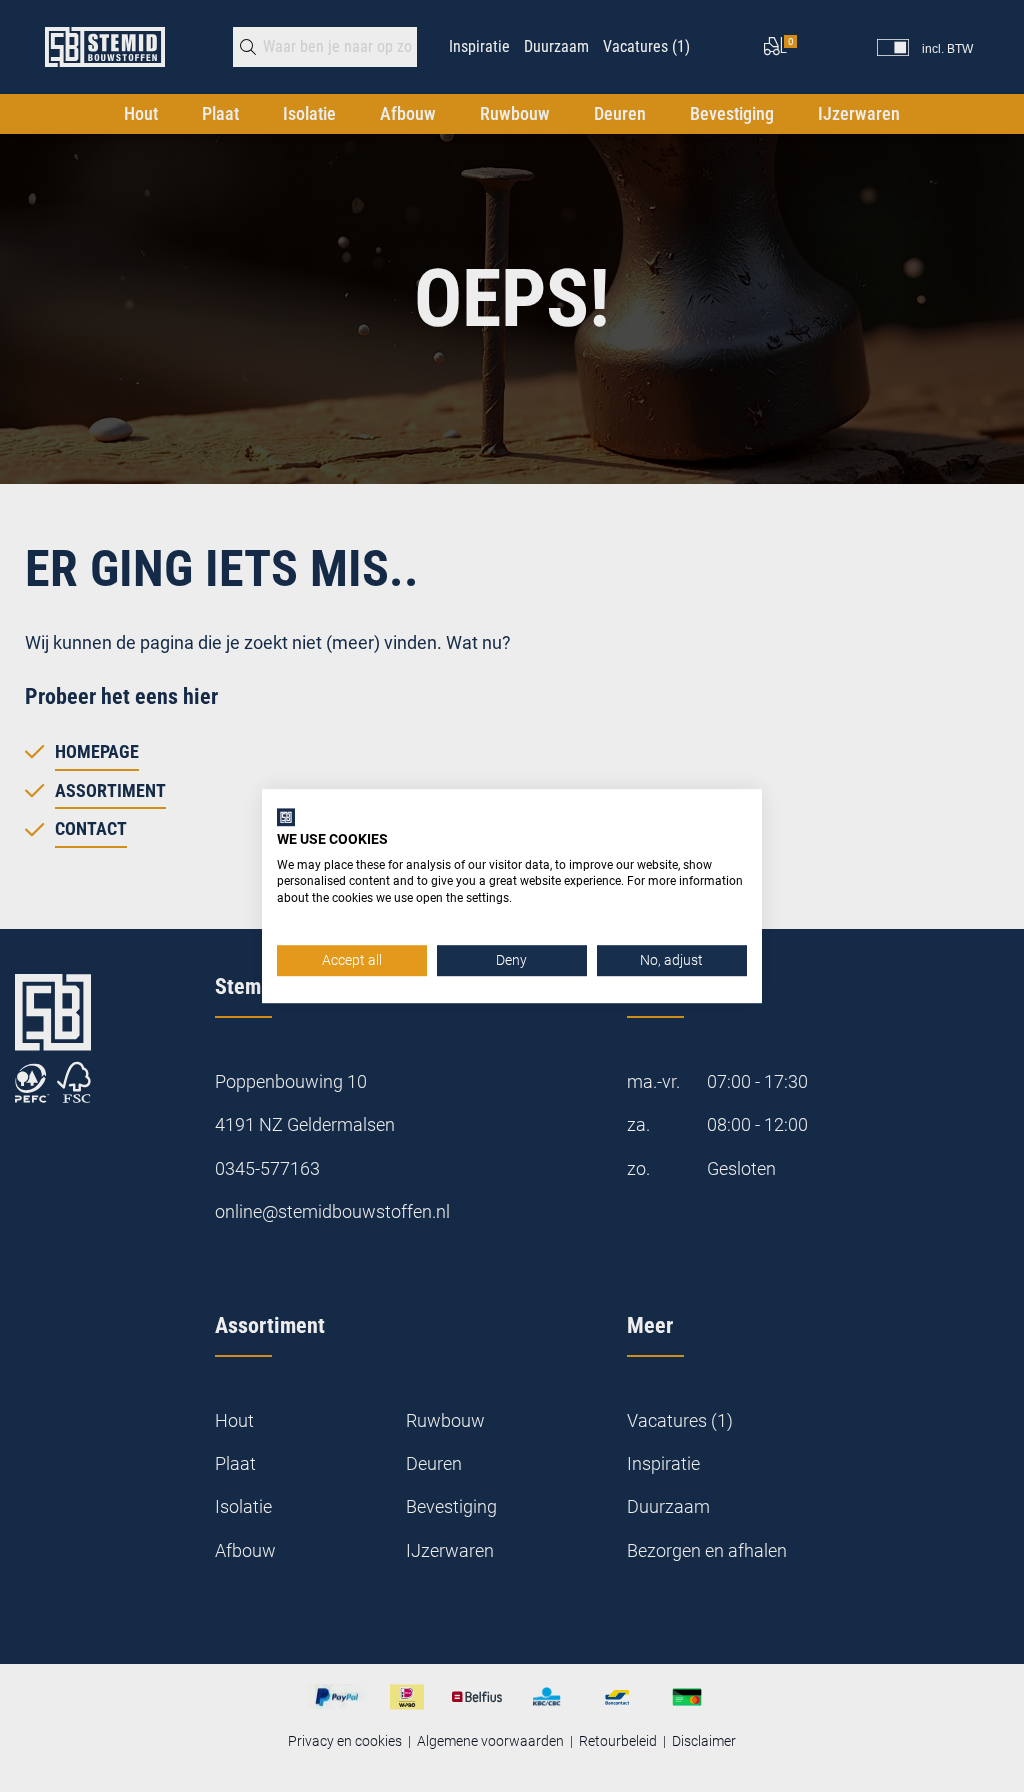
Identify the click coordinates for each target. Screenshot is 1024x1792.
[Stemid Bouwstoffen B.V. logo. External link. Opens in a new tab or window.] (286, 817)
